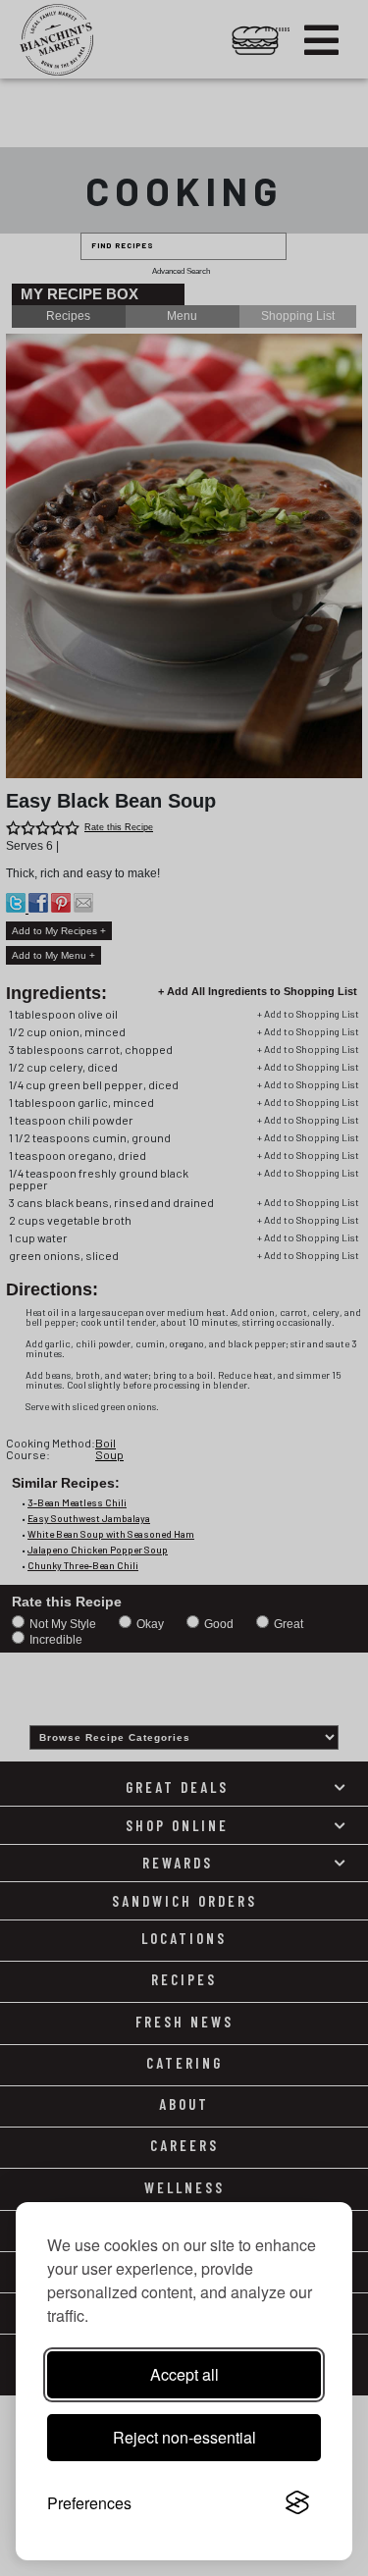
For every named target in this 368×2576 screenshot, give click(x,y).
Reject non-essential (184, 2437)
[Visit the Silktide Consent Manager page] (297, 2503)
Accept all (184, 2374)
